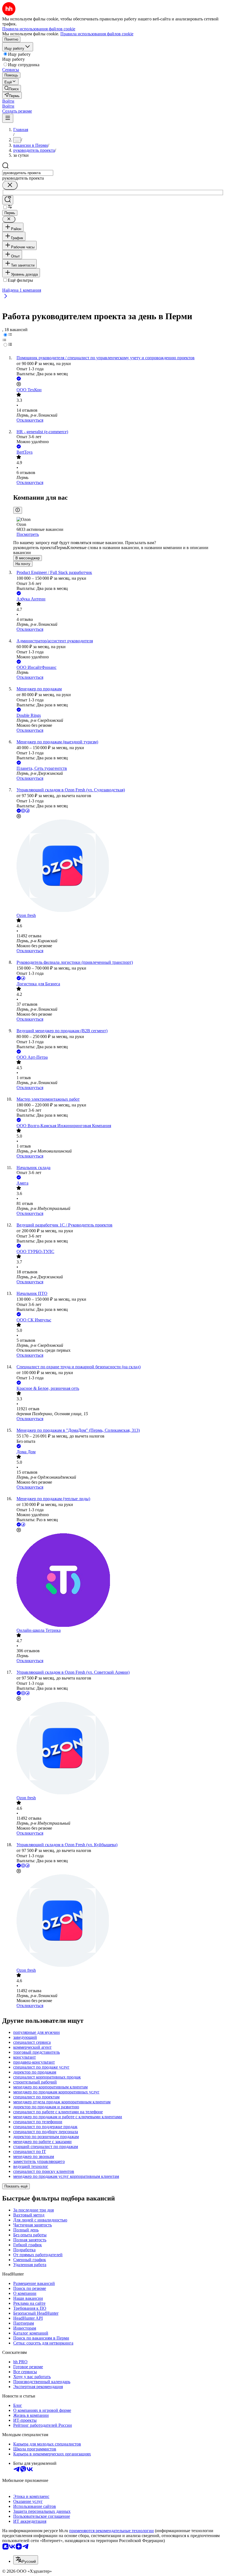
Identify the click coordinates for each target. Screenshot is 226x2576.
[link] (12, 88)
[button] (8, 101)
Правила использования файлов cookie (97, 34)
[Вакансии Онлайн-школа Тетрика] (119, 1581)
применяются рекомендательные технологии (111, 2531)
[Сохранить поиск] (8, 200)
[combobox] (28, 173)
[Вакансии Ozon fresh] (119, 866)
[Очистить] (10, 185)
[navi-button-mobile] (8, 118)
